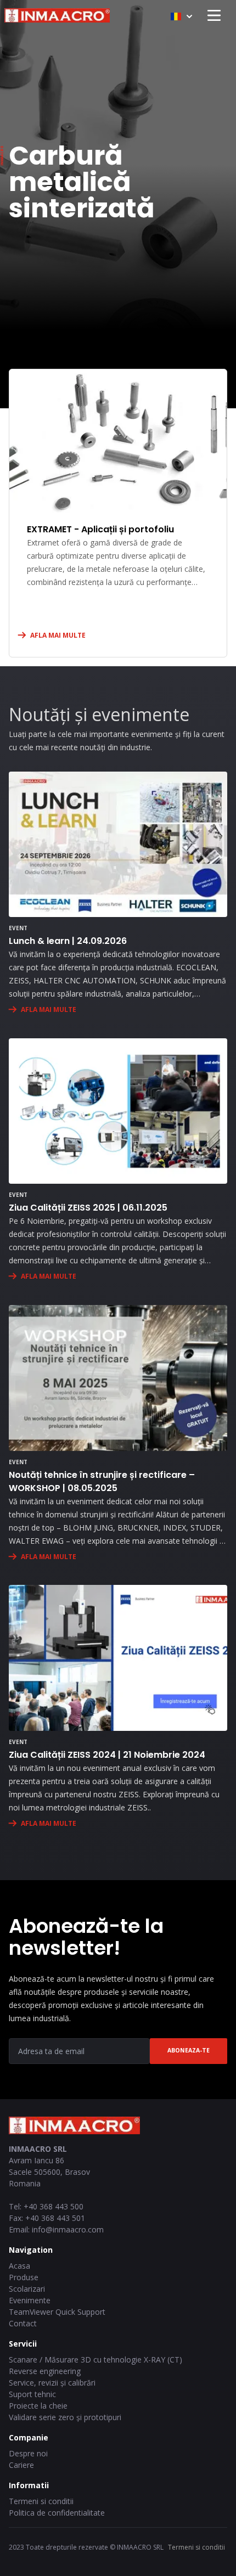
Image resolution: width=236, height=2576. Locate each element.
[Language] (181, 16)
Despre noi (28, 2453)
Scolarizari (27, 2289)
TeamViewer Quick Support (57, 2312)
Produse (24, 2277)
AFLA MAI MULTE (58, 635)
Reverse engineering (45, 2371)
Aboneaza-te (189, 2050)
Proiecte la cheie (38, 2406)
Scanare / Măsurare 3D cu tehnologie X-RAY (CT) (95, 2360)
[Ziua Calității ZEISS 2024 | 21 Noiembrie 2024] (118, 1658)
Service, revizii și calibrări (52, 2383)
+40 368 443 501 (55, 2218)
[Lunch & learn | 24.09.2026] (118, 844)
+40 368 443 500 (54, 2206)
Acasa (19, 2266)
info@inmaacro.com (68, 2229)
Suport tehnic (32, 2394)
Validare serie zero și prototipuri (65, 2417)
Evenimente (30, 2300)
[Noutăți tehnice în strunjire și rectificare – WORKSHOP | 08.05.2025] (118, 1378)
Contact (23, 2323)
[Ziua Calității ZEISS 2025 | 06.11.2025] (118, 1111)
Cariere (21, 2465)
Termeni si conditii (41, 2501)
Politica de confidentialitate (57, 2513)
